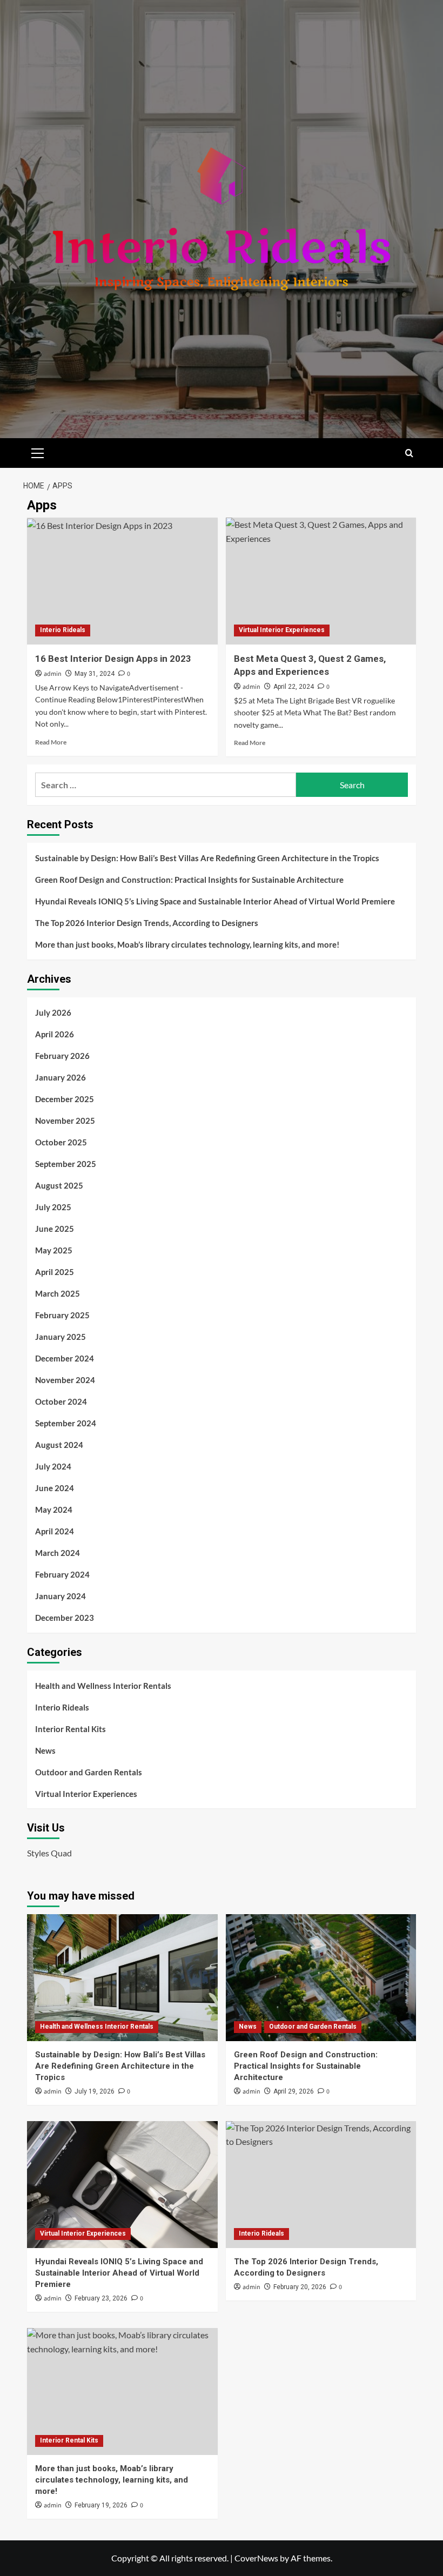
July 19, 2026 (95, 2091)
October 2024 (61, 1401)
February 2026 (62, 1056)
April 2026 (55, 1034)
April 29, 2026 (294, 2091)
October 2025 (61, 1142)
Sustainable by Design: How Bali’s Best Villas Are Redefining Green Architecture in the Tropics (207, 858)
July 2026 (53, 1012)
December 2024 (65, 1358)
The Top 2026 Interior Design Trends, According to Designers (147, 923)
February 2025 (62, 1315)
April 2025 (55, 1272)
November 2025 (65, 1121)
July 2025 (53, 1207)
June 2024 (55, 1488)
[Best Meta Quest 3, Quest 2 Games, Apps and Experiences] (321, 581)
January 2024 (61, 1596)
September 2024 (66, 1423)
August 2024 (59, 1445)
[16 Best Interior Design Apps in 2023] (122, 581)
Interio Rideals (63, 630)
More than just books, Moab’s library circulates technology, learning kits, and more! (187, 944)
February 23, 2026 (101, 2298)
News (45, 1750)
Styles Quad (49, 1853)
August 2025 (59, 1185)
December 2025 (65, 1099)
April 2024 (55, 1531)
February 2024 (62, 1574)
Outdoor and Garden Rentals (89, 1772)
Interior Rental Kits (71, 1729)
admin (53, 674)
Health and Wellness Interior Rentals (103, 1686)
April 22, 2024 (294, 687)
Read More (51, 742)
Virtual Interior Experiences (282, 630)
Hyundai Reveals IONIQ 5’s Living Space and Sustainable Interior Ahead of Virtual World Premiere (215, 901)
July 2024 (53, 1466)
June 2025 (55, 1229)
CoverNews (256, 2558)
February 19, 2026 (101, 2505)
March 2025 (58, 1293)
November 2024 (65, 1380)
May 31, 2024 (95, 674)
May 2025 (54, 1250)
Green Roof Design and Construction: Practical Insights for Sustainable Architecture (189, 880)
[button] (38, 452)
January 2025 (61, 1337)
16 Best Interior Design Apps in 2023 (113, 659)
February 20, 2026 (300, 2287)
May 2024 (54, 1510)
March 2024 (58, 1553)
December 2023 (65, 1618)
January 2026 (61, 1077)
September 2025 (66, 1164)
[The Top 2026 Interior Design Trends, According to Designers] (321, 2185)
